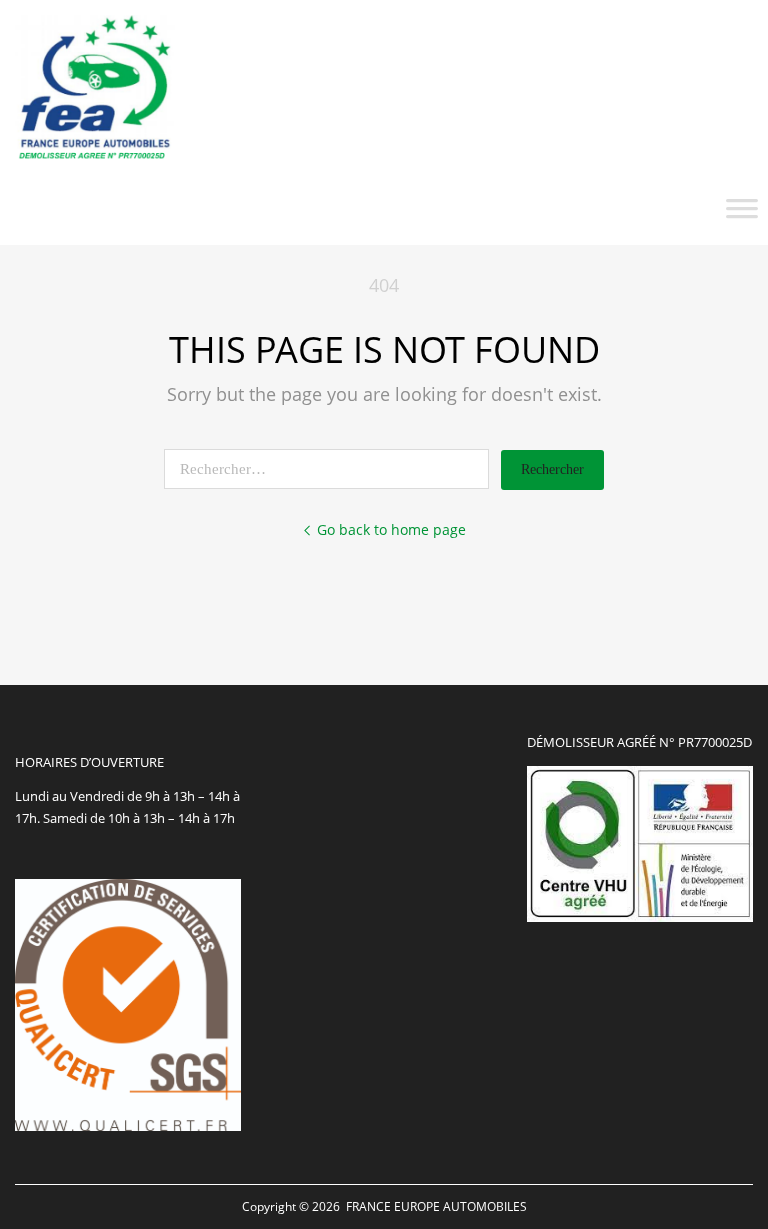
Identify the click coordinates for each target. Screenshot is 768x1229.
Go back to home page (391, 529)
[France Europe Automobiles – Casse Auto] (95, 157)
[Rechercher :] (332, 468)
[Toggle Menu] (742, 215)
